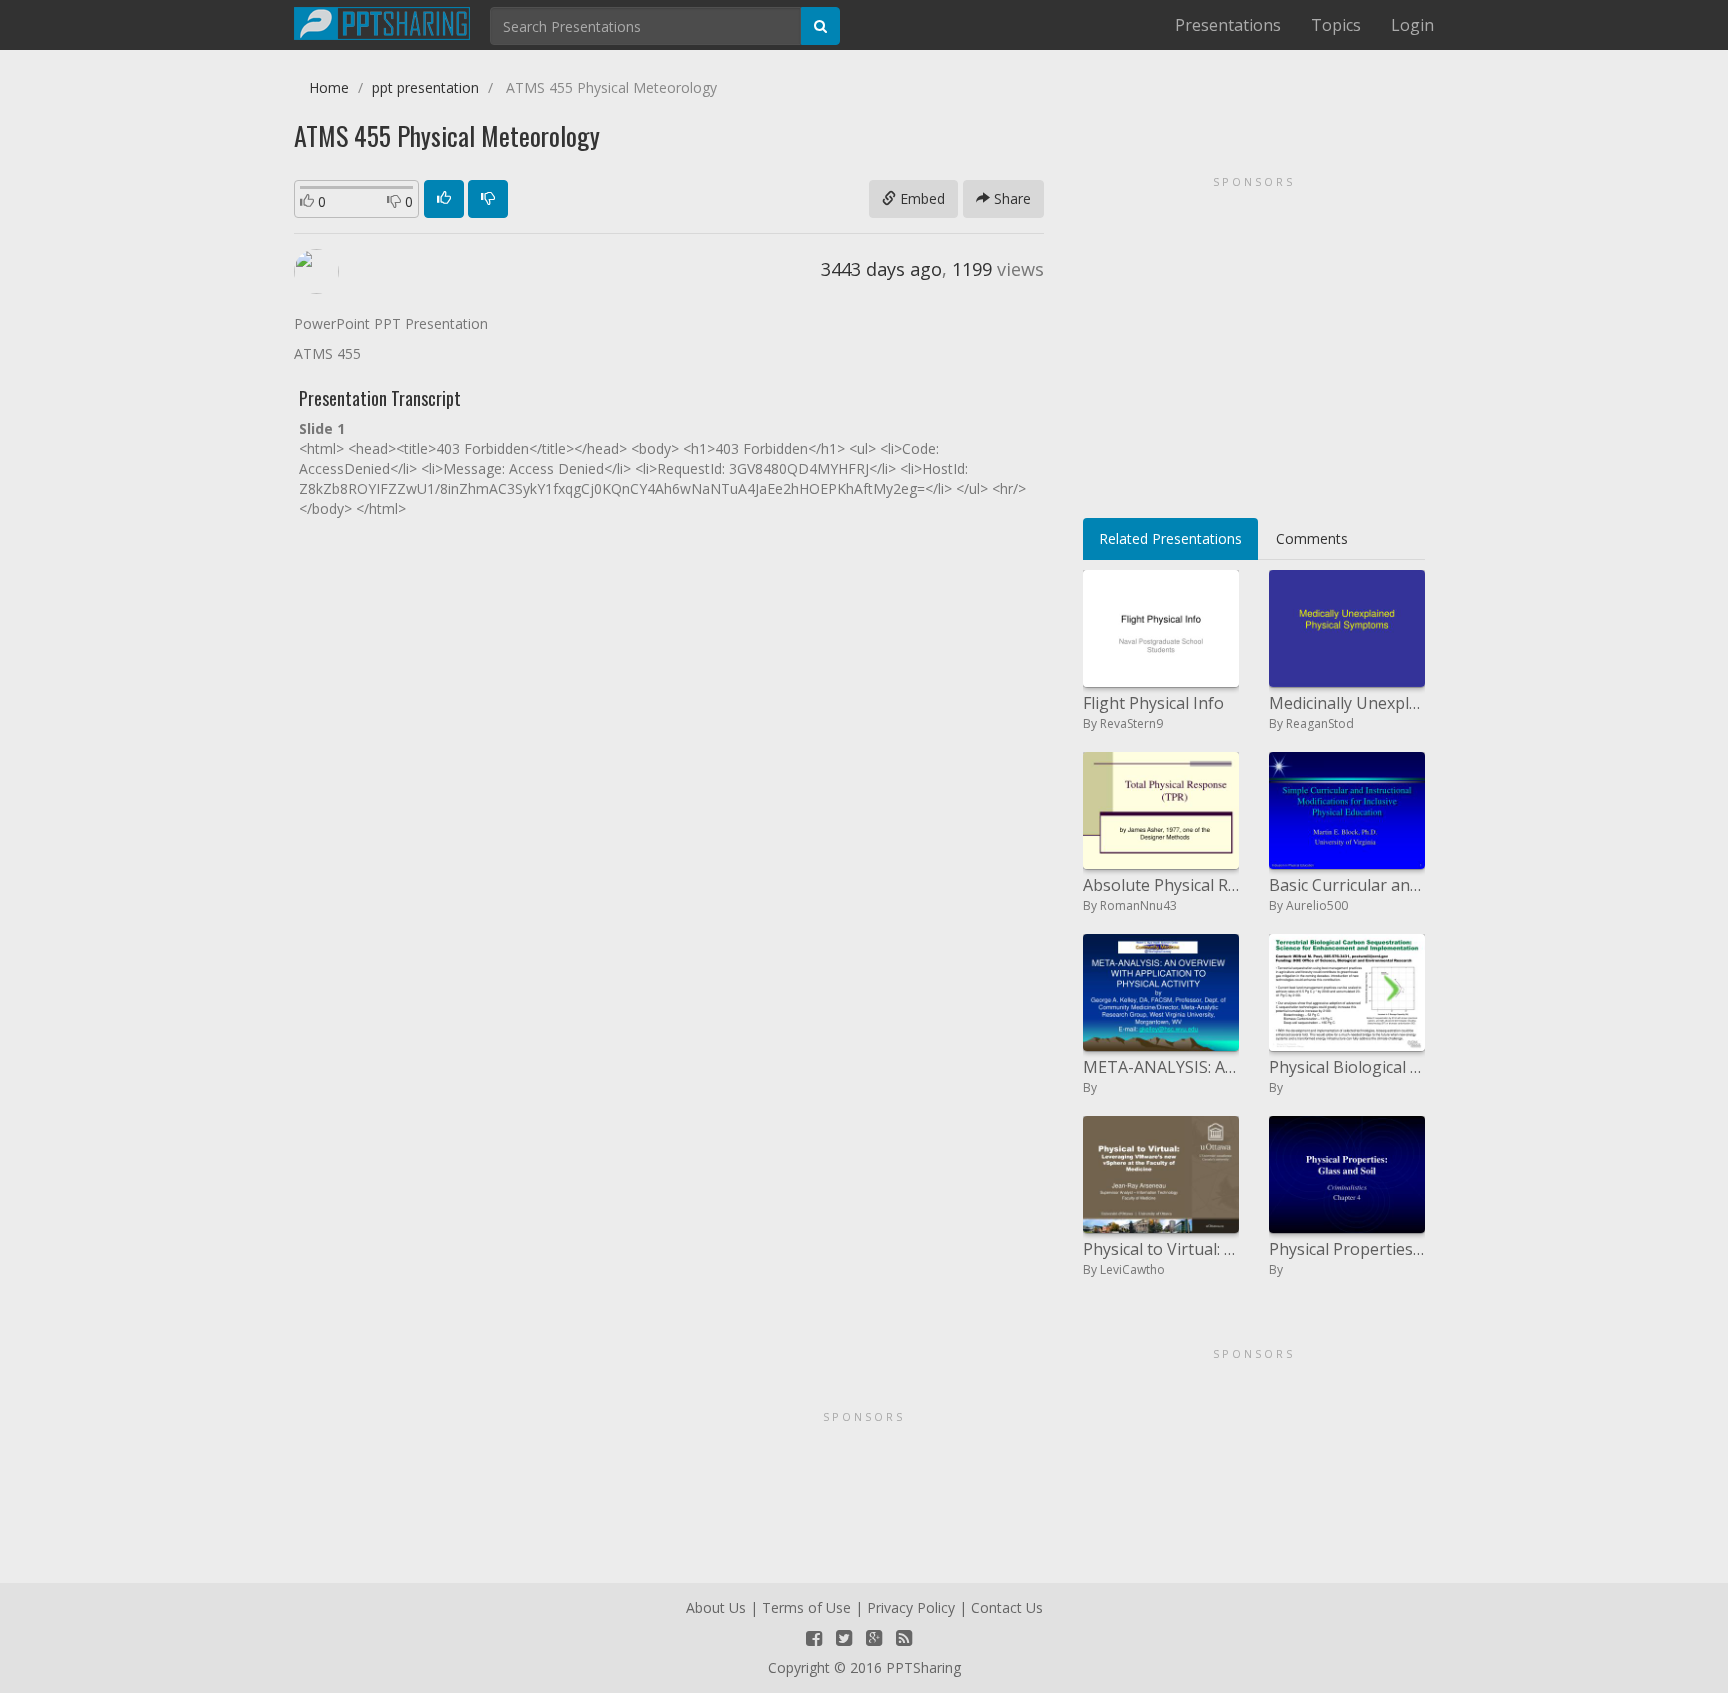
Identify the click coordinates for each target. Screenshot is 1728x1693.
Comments (1312, 538)
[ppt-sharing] (382, 21)
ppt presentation (425, 87)
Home (329, 87)
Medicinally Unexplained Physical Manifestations (1347, 703)
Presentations (1228, 25)
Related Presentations (1170, 538)
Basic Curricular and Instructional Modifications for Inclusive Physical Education (1347, 885)
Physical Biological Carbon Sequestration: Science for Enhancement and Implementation (1347, 1067)
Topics (1336, 25)
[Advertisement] (1254, 340)
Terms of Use (806, 1607)
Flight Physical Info (1153, 703)
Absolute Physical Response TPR (1161, 885)
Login (1412, 25)
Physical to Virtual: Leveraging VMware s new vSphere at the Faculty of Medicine (1161, 1249)
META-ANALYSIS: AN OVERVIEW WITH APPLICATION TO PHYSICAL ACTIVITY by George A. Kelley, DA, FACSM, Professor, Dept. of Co (1161, 1067)
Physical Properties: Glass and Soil (1347, 1249)
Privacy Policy (911, 1607)
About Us (716, 1607)
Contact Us (1007, 1607)
